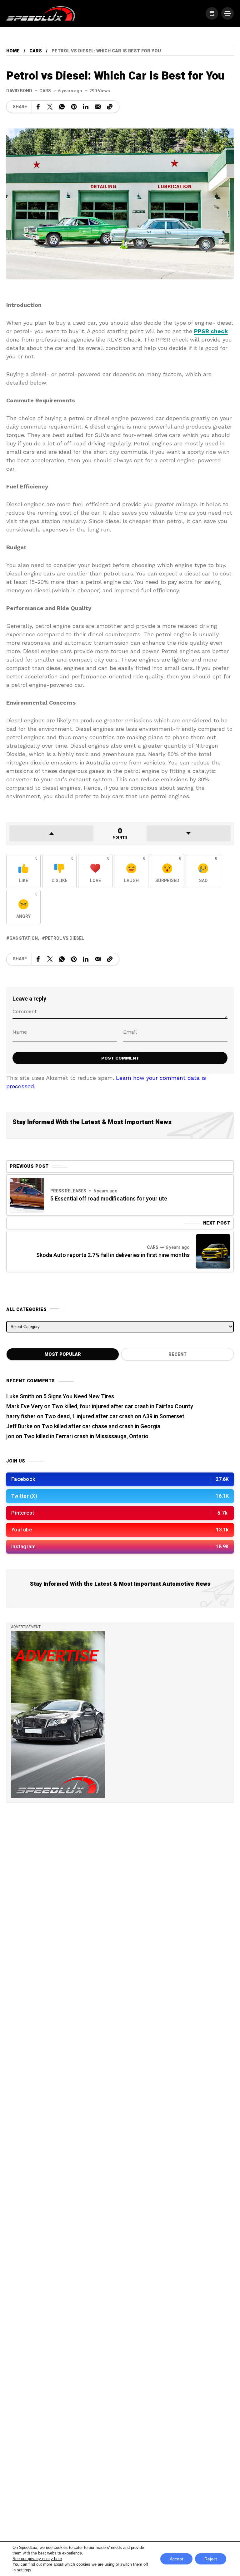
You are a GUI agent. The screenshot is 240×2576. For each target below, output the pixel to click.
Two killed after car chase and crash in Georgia (101, 1426)
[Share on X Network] (50, 107)
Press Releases (68, 1191)
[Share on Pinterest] (74, 107)
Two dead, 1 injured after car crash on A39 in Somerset (115, 1417)
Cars (36, 51)
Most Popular (63, 1354)
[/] (212, 13)
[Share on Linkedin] (86, 107)
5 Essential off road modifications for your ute (109, 1199)
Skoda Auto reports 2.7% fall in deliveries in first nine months (113, 1255)
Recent (177, 1354)
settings (24, 2570)
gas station (24, 938)
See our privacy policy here (37, 2559)
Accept (176, 2559)
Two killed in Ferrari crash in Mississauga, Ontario (86, 1436)
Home (13, 51)
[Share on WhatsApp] (62, 107)
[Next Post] (213, 1251)
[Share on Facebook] (38, 107)
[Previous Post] (27, 1195)
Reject (211, 2559)
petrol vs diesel (65, 938)
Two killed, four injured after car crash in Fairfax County (122, 1407)
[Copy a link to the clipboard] (110, 107)
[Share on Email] (98, 107)
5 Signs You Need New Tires (79, 1397)
